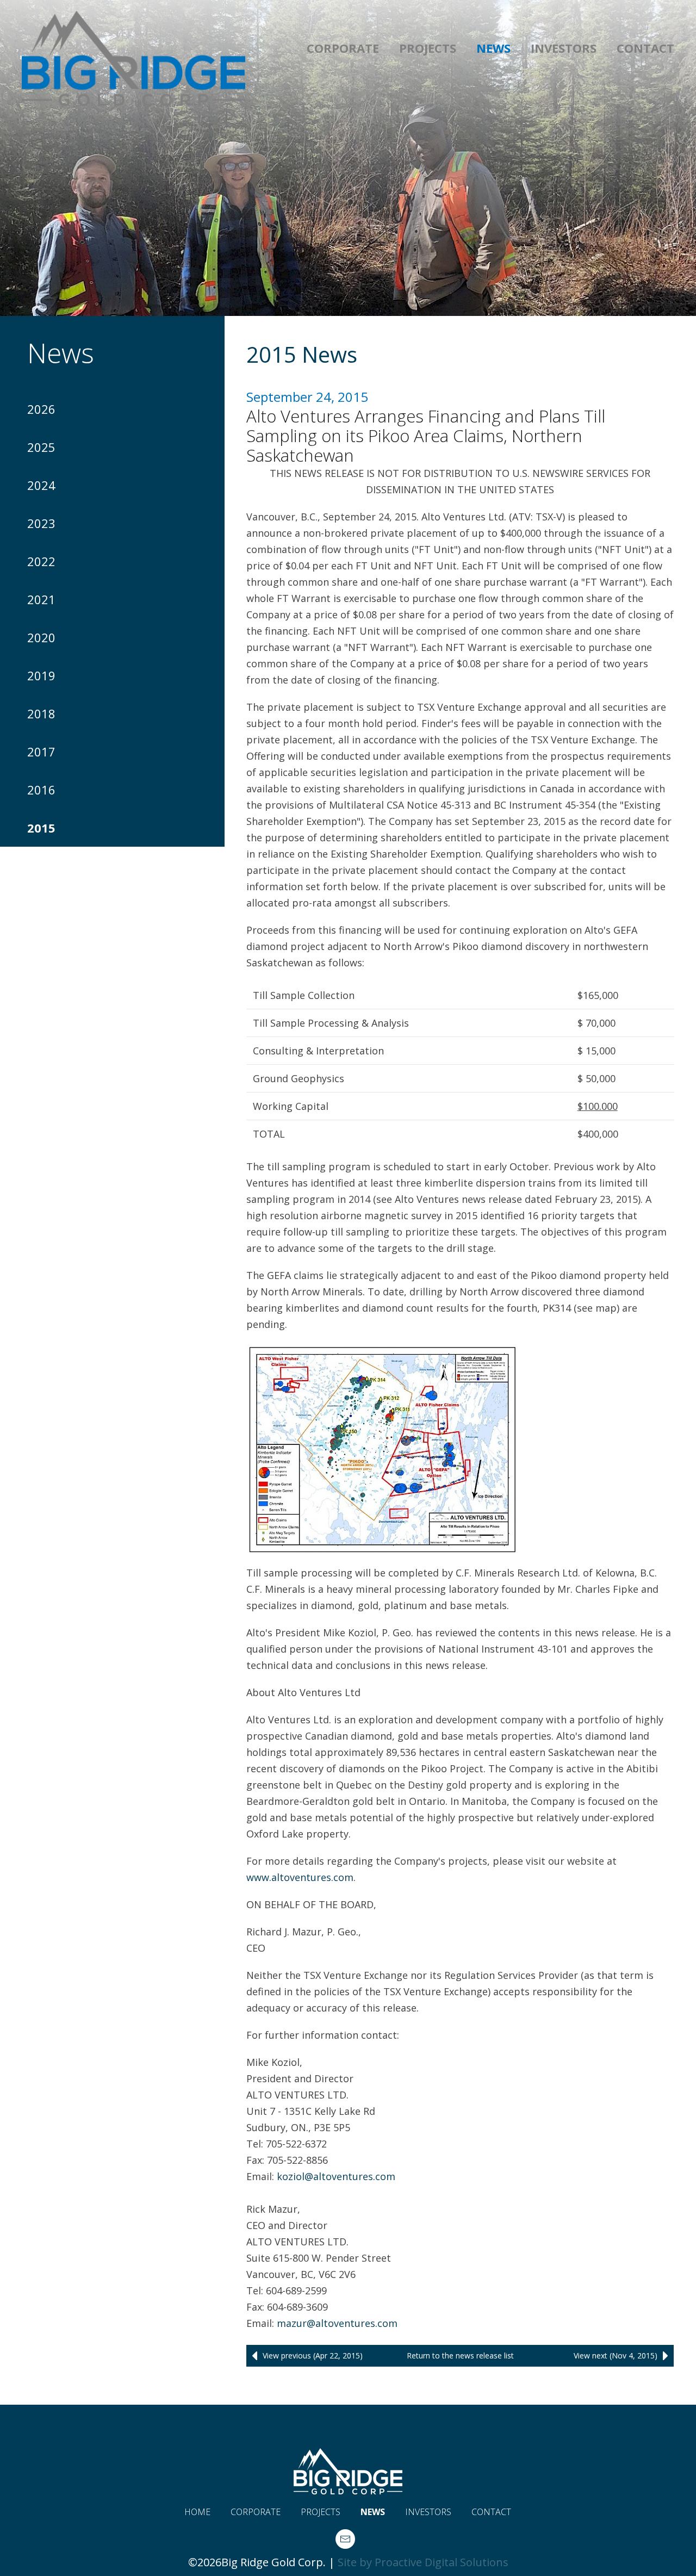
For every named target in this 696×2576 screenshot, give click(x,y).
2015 (41, 828)
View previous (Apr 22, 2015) (313, 2355)
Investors (564, 48)
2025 (41, 447)
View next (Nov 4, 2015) (616, 2355)
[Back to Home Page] (133, 52)
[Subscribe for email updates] (345, 2539)
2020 (41, 637)
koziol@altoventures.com (336, 2176)
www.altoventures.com (300, 1877)
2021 (41, 599)
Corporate (343, 48)
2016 (41, 790)
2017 (41, 752)
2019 (41, 675)
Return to (460, 2355)
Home (197, 2512)
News (493, 48)
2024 (41, 485)
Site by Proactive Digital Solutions (423, 2562)
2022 (41, 561)
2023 (41, 523)
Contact (645, 48)
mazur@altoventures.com (337, 2323)
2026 (41, 409)
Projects (428, 48)
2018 (41, 713)
